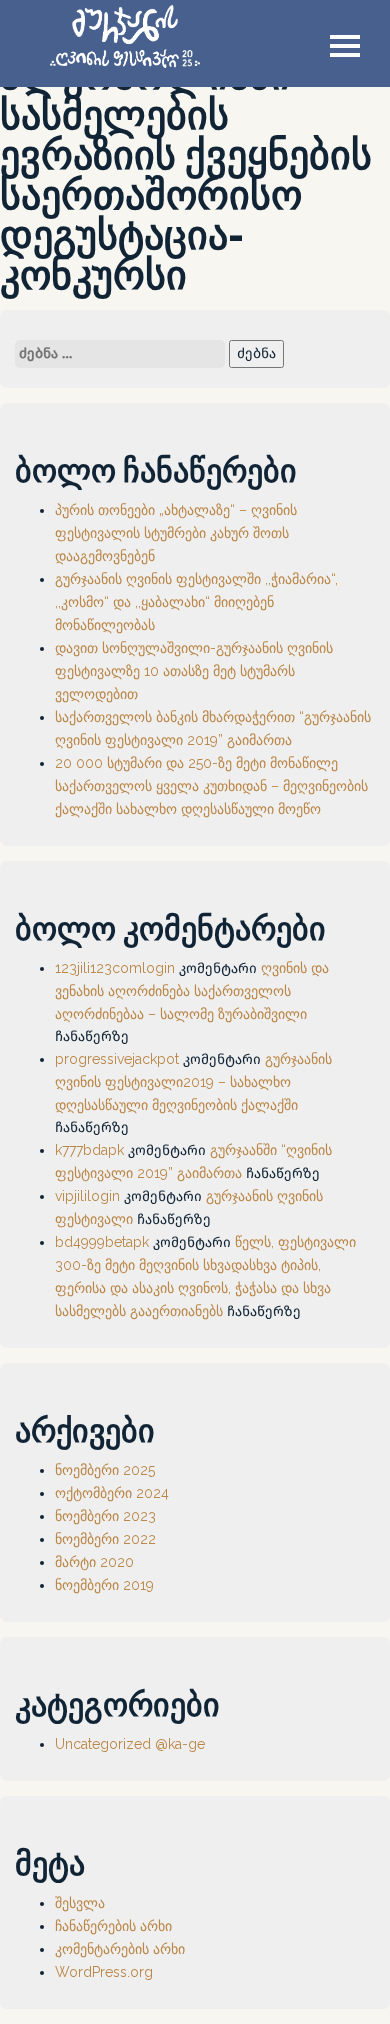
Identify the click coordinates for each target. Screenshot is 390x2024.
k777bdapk (89, 1150)
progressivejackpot (117, 1059)
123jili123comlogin (115, 968)
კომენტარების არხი (120, 1949)
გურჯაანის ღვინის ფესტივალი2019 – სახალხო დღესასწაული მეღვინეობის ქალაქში (193, 1082)
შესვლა (80, 1903)
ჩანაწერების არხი (113, 1926)
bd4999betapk (102, 1242)
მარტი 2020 (94, 1562)
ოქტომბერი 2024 (112, 1493)
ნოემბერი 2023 (105, 1516)
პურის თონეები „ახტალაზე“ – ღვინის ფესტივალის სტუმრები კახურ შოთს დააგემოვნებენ (176, 533)
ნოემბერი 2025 (105, 1470)
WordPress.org (104, 1972)
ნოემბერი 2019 (104, 1585)
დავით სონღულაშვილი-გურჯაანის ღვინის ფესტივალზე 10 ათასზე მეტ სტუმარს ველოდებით (194, 671)
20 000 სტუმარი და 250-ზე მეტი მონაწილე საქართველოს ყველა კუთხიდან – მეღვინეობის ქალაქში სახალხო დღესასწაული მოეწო (211, 786)
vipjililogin (87, 1196)
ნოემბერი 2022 (105, 1539)
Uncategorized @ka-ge (130, 1744)
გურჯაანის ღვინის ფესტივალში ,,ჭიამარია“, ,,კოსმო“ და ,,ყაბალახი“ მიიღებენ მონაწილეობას (196, 602)
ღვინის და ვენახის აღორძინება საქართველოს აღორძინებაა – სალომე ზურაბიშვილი (192, 991)
